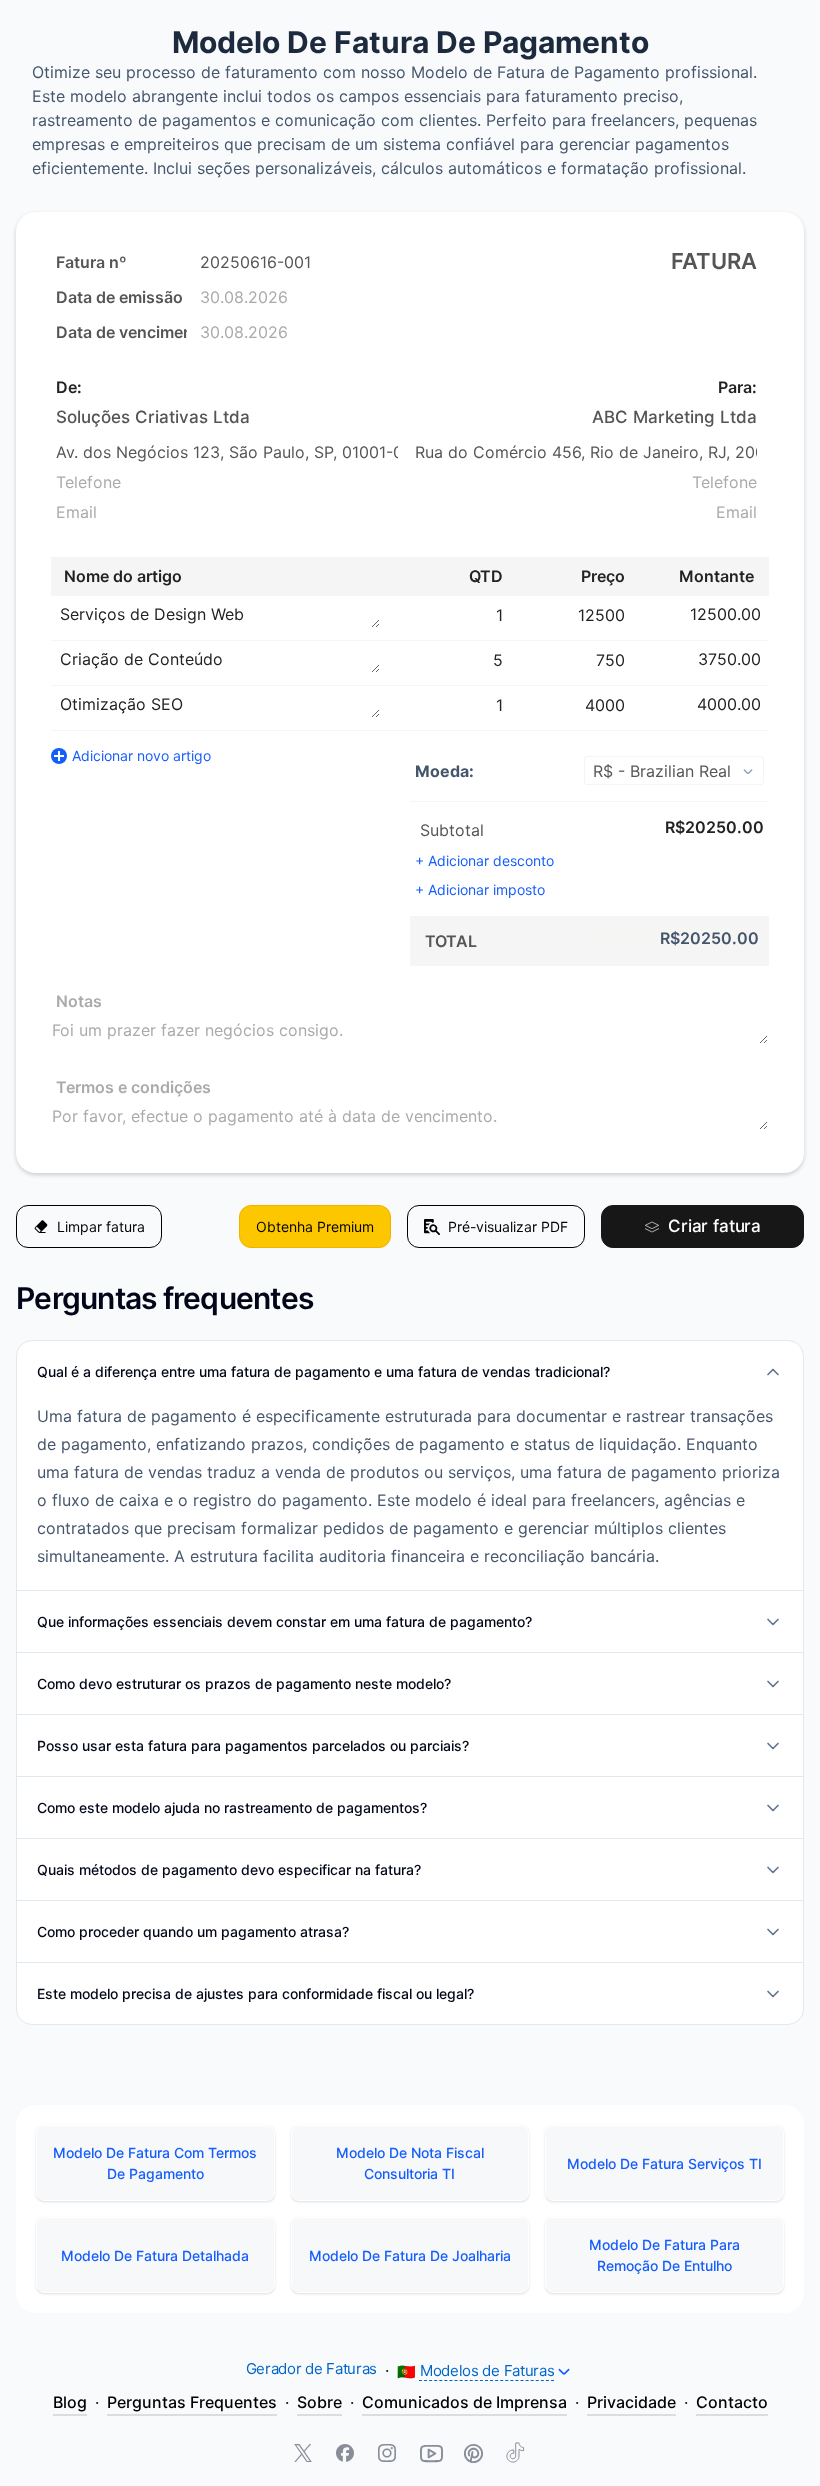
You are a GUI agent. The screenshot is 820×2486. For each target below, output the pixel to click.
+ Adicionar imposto (480, 889)
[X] (305, 2455)
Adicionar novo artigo (141, 755)
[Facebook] (347, 2455)
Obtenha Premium (315, 1226)
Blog (70, 2402)
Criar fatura (714, 1226)
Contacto (732, 2402)
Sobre (319, 2402)
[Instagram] (389, 2455)
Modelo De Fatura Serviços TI (664, 2163)
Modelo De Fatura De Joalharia (410, 2255)
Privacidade (631, 2402)
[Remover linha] (771, 614)
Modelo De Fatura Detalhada (155, 2255)
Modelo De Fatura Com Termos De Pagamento (155, 2163)
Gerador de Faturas (312, 2368)
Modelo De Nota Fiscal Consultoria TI (410, 2163)
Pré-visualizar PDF (508, 1226)
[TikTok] (515, 2455)
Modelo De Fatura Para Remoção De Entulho (664, 2255)
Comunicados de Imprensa (464, 2402)
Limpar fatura (101, 1226)
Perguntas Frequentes (192, 2402)
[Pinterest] (473, 2455)
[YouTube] (431, 2455)
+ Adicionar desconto (484, 860)
